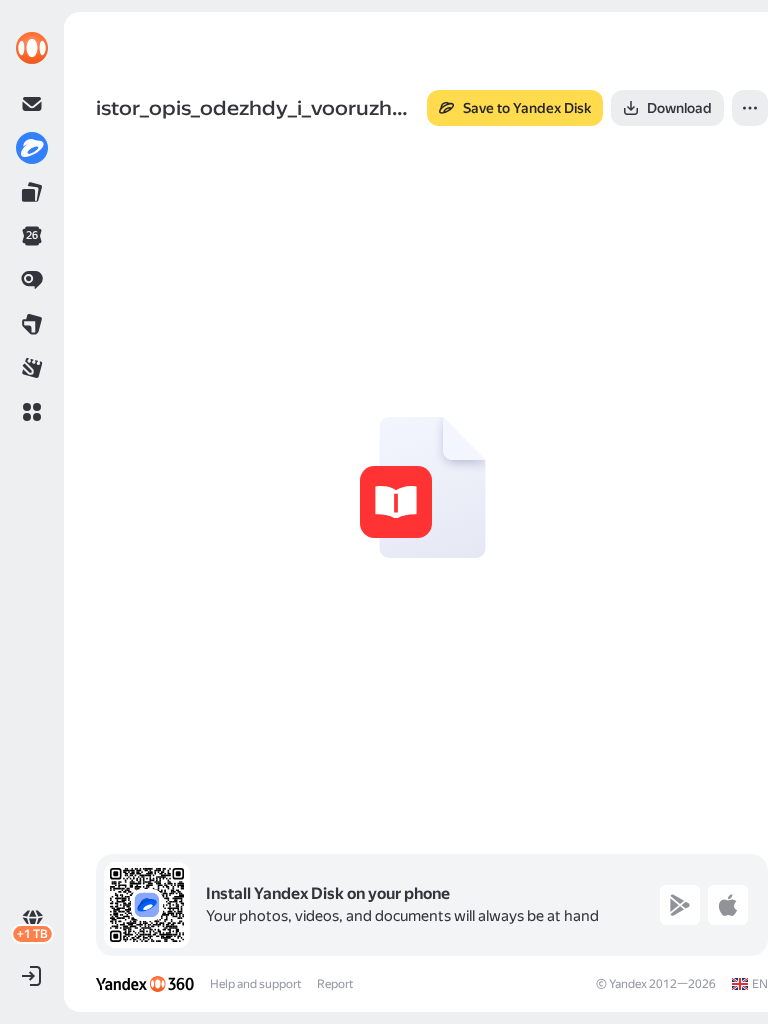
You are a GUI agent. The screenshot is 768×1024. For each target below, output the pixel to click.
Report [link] (335, 984)
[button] (32, 412)
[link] (32, 48)
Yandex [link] (628, 984)
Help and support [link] (255, 984)
